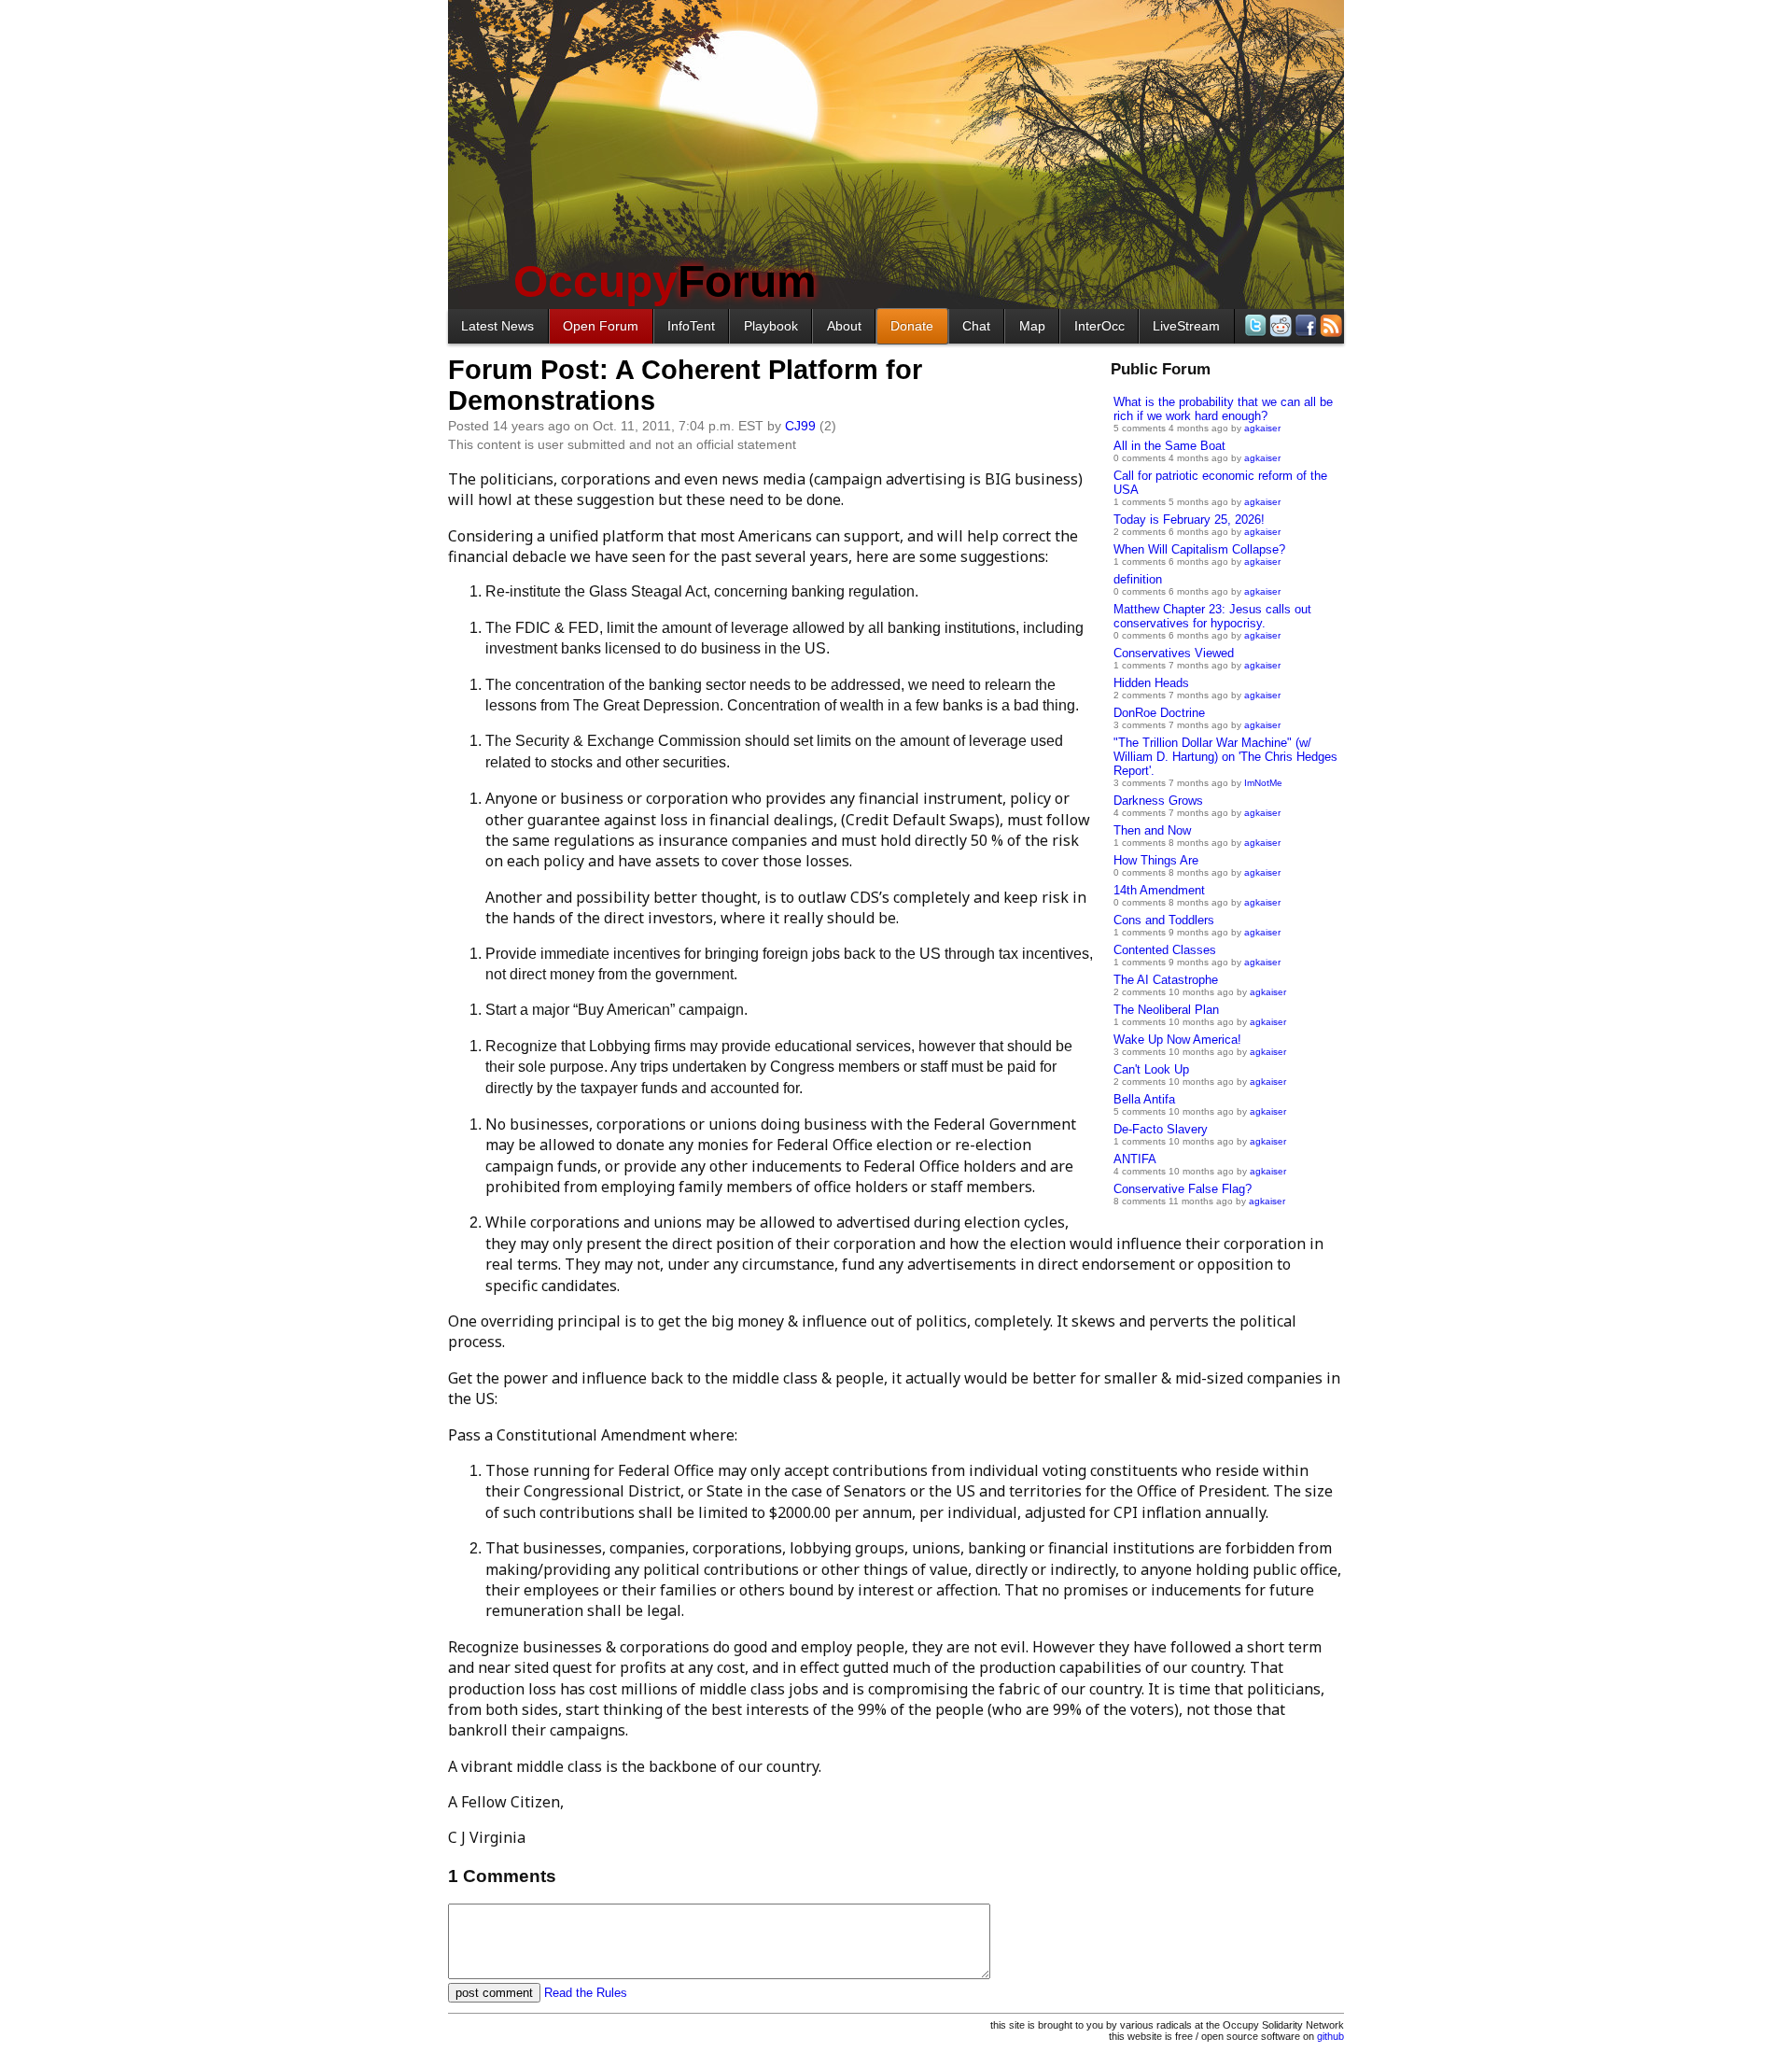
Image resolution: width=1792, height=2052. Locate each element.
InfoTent (691, 326)
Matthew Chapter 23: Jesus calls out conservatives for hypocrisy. (1212, 616)
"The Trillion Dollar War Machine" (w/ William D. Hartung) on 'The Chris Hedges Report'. (1225, 757)
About (844, 326)
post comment (494, 1993)
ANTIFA (1135, 1159)
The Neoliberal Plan (1166, 1010)
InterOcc (1099, 326)
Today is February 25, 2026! (1189, 520)
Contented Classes (1165, 950)
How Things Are (1156, 860)
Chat (976, 326)
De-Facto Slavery (1161, 1129)
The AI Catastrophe (1166, 980)
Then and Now (1152, 830)
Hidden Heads (1151, 683)
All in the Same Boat (1169, 446)
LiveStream (1186, 326)
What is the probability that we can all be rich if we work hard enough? (1223, 409)
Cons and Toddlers (1164, 920)
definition (1138, 579)
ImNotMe (1263, 783)
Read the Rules (586, 1993)
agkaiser (1262, 428)
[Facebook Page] (1304, 325)
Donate (912, 326)
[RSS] (1330, 325)
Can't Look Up (1151, 1069)
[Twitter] (1254, 325)
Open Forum (601, 326)
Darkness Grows (1158, 801)
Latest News (497, 326)
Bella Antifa (1144, 1099)
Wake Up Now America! (1177, 1040)
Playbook (771, 326)
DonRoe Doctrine (1159, 713)
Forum (665, 281)
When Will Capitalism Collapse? (1199, 549)
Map (1032, 326)
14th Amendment (1159, 890)
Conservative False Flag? (1183, 1189)
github (1330, 2036)
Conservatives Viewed (1174, 653)
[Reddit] (1279, 325)
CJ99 (800, 426)
